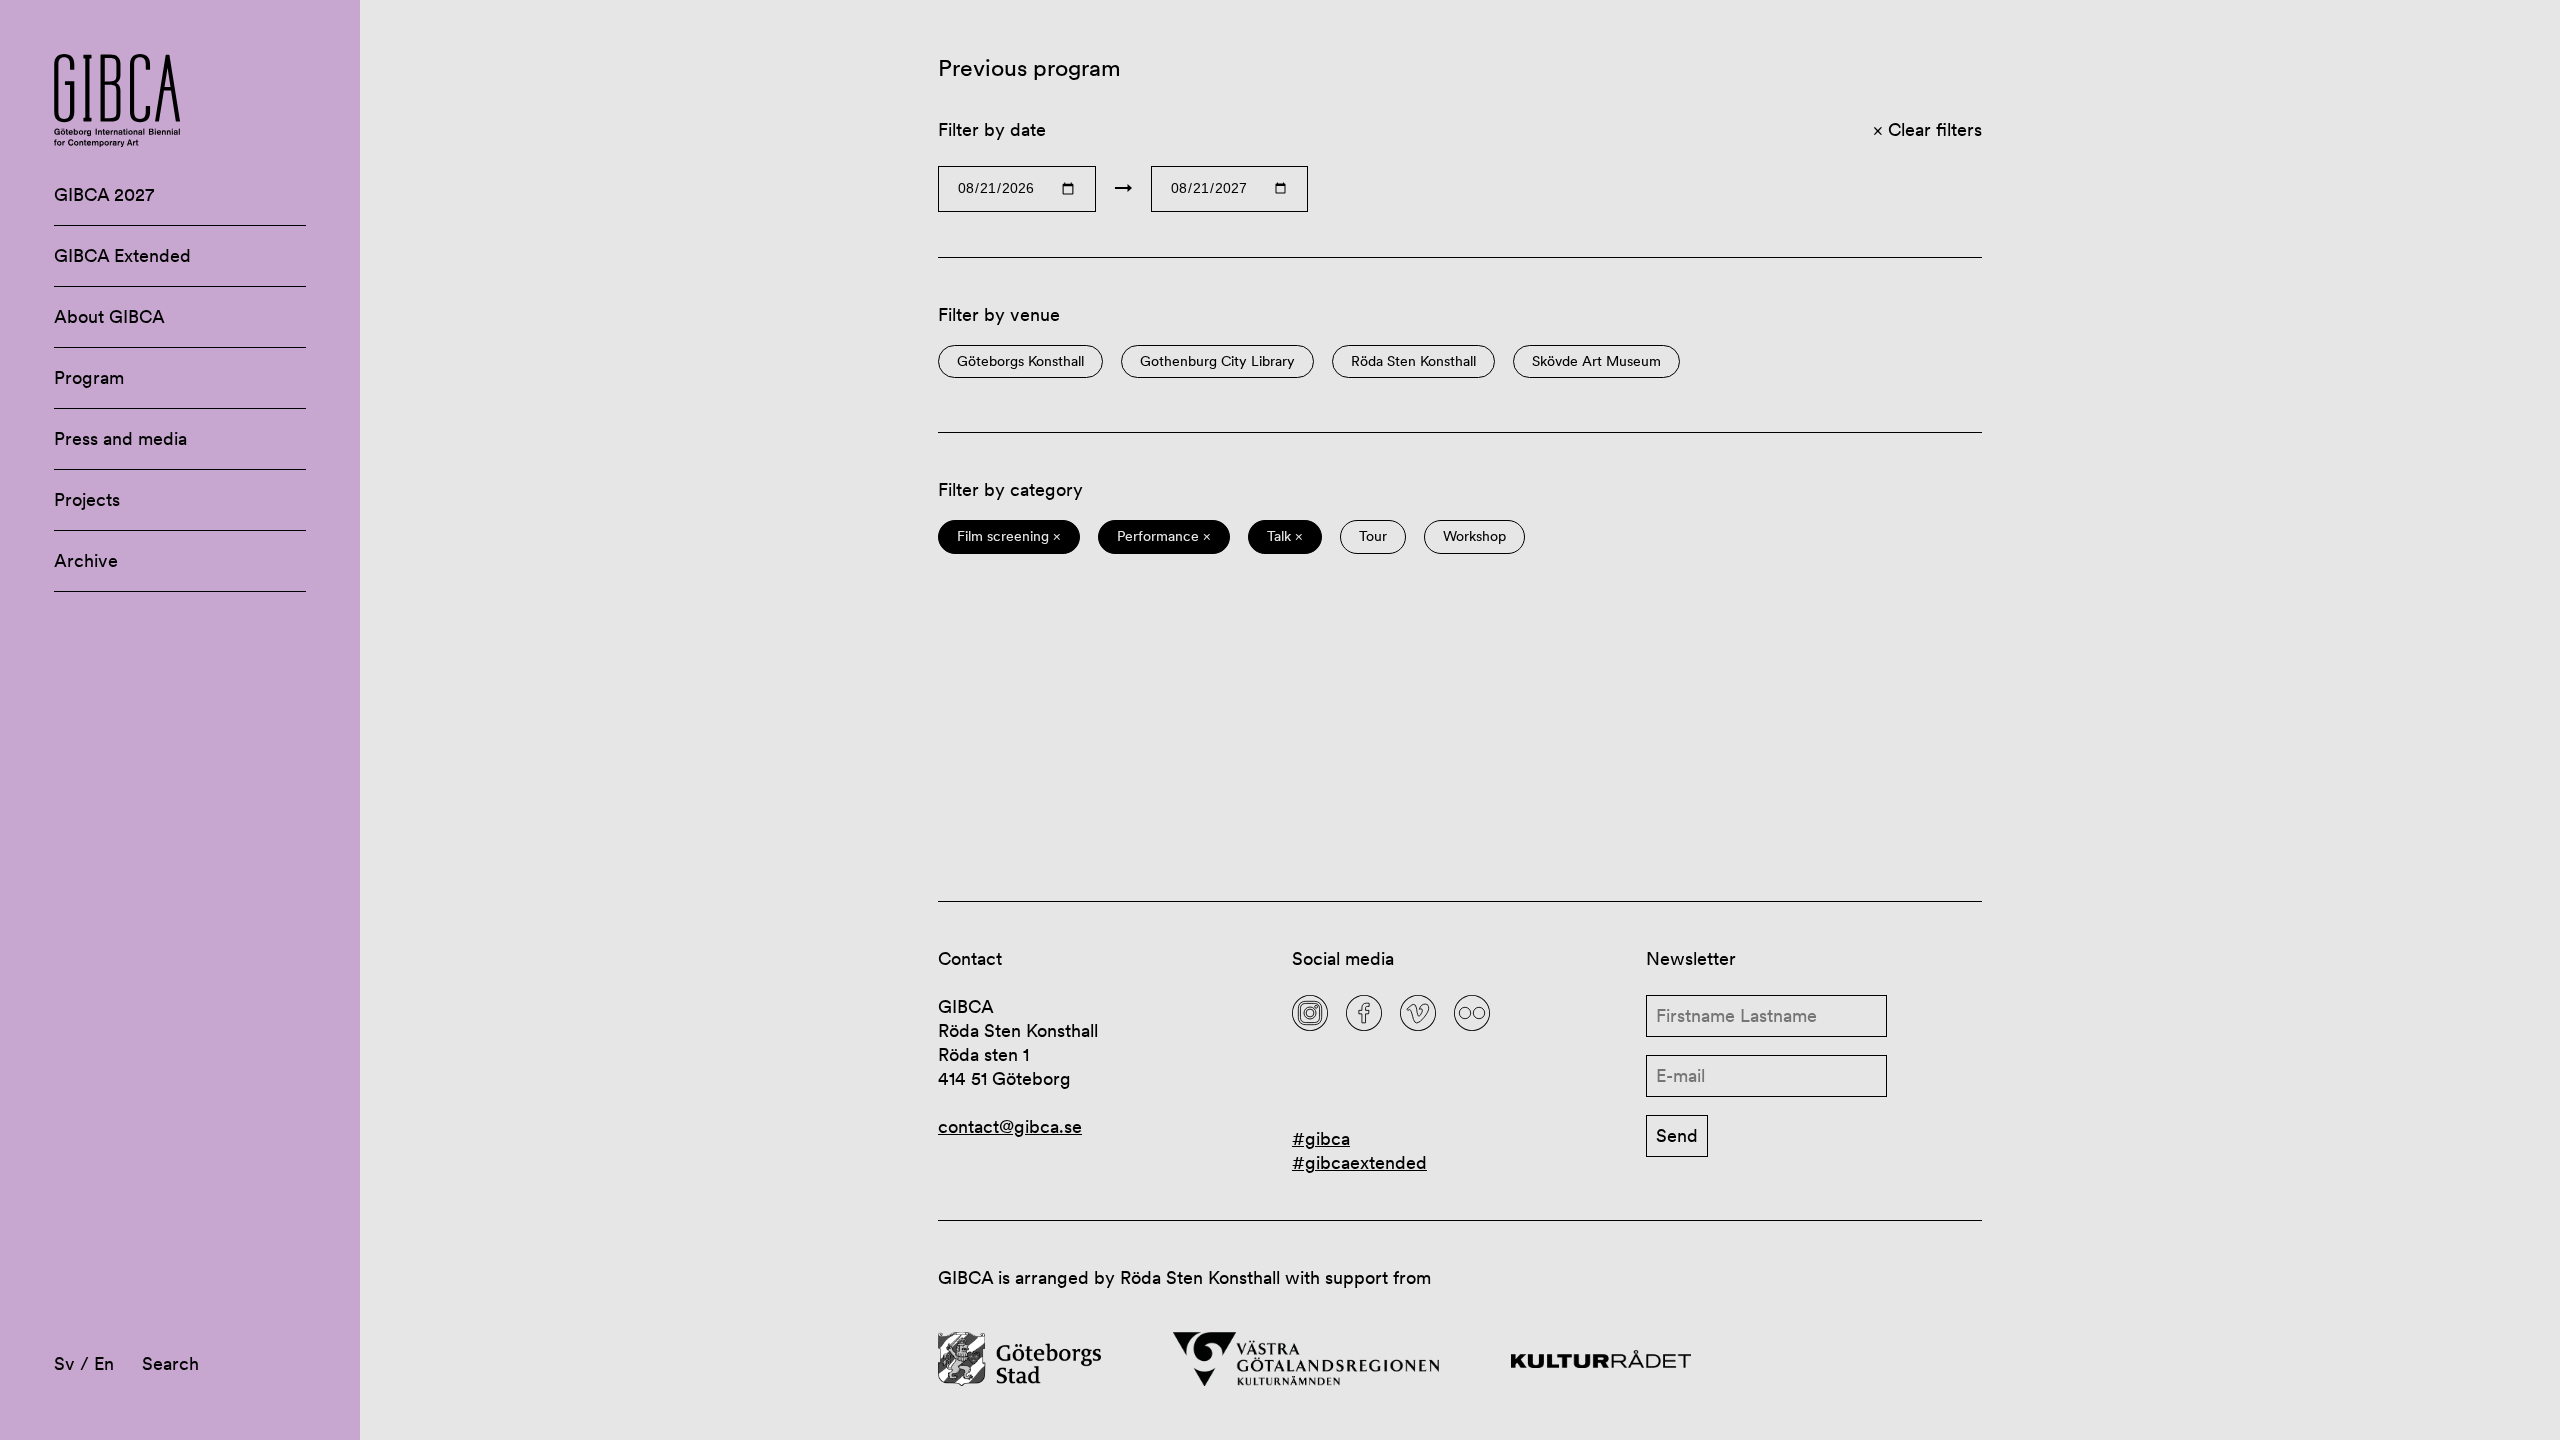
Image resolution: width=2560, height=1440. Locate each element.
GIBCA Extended (122, 255)
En (104, 1363)
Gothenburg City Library (1217, 361)
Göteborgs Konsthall (1020, 361)
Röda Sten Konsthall (1413, 361)
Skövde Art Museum (1596, 361)
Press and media (120, 438)
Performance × (1164, 536)
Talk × (1285, 536)
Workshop (1474, 536)
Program (89, 377)
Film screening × (1009, 536)
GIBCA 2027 (104, 194)
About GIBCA (109, 316)
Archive (86, 560)
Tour (1373, 536)
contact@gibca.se (1010, 1126)
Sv (64, 1363)
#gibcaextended (1359, 1162)
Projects (87, 499)
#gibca (1321, 1138)
